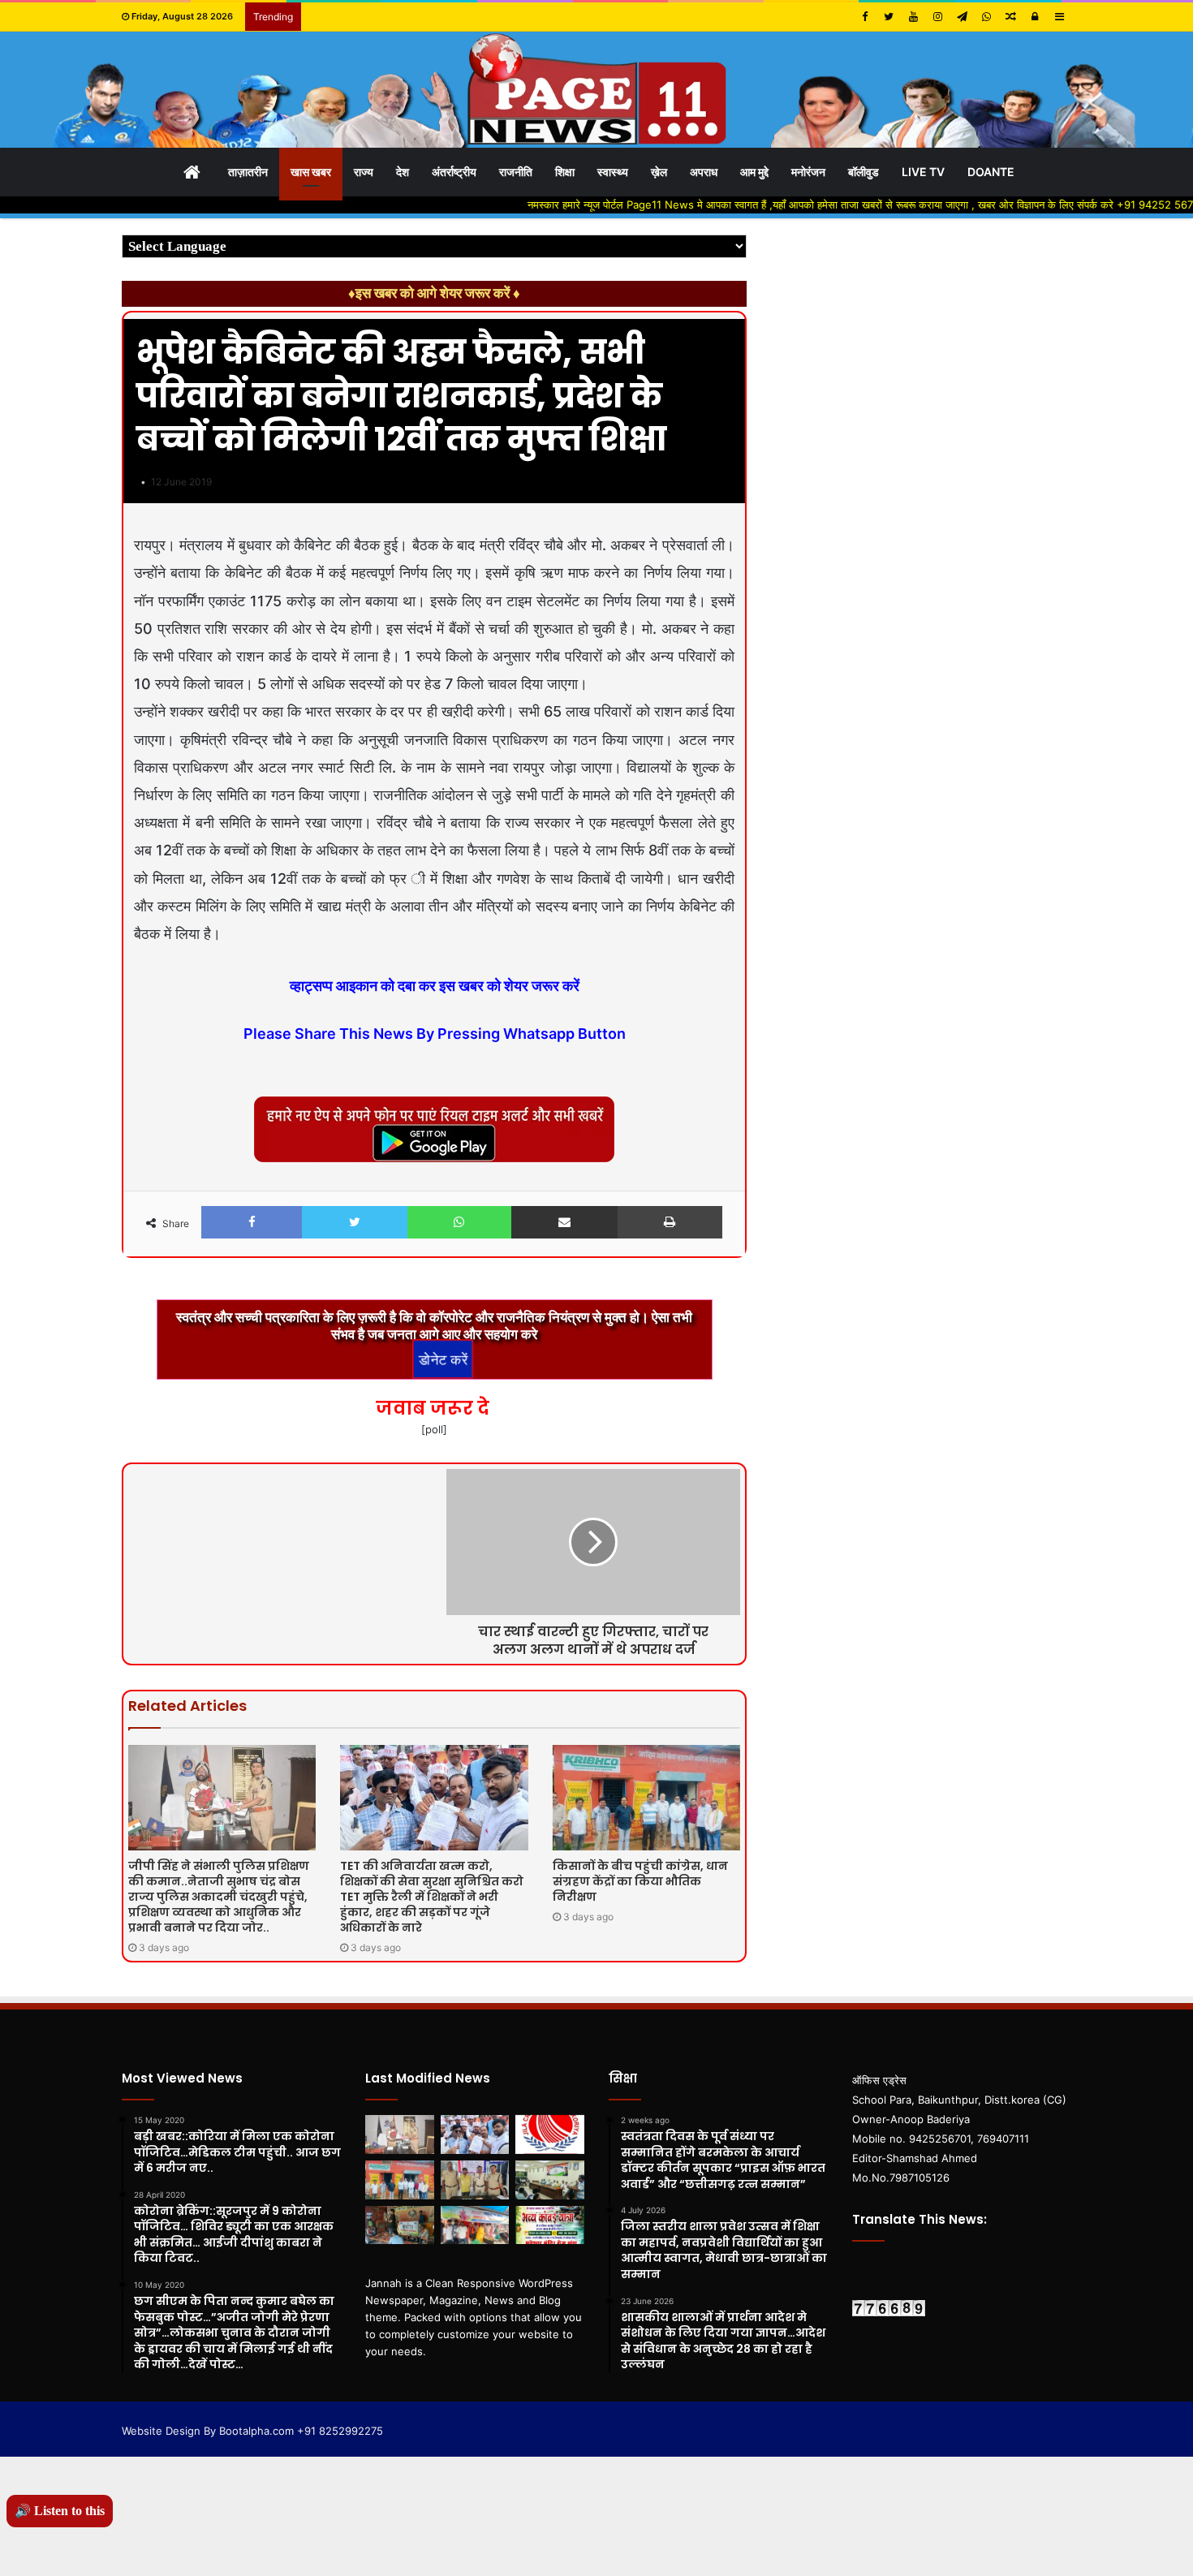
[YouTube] (913, 17)
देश (403, 172)
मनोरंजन (808, 172)
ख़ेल (659, 172)
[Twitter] (889, 17)
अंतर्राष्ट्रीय (454, 172)
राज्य (364, 172)
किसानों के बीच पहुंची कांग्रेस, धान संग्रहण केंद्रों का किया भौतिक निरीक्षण (640, 1881)
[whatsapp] (986, 17)
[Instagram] (937, 17)
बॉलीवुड (864, 172)
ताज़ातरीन (248, 172)
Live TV (923, 172)
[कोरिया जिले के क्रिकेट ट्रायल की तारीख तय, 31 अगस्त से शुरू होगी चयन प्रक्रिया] (550, 2134)
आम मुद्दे (754, 172)
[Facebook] (864, 17)
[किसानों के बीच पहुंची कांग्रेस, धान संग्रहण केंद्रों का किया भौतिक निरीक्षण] (646, 1798)
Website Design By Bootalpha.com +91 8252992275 (252, 2431)
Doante (991, 172)
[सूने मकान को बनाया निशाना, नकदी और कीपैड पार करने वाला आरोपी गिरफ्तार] (475, 2180)
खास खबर (311, 172)
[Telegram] (962, 17)
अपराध (704, 172)
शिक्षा (565, 172)
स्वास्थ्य (613, 172)
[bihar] (596, 90)
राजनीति (516, 172)
